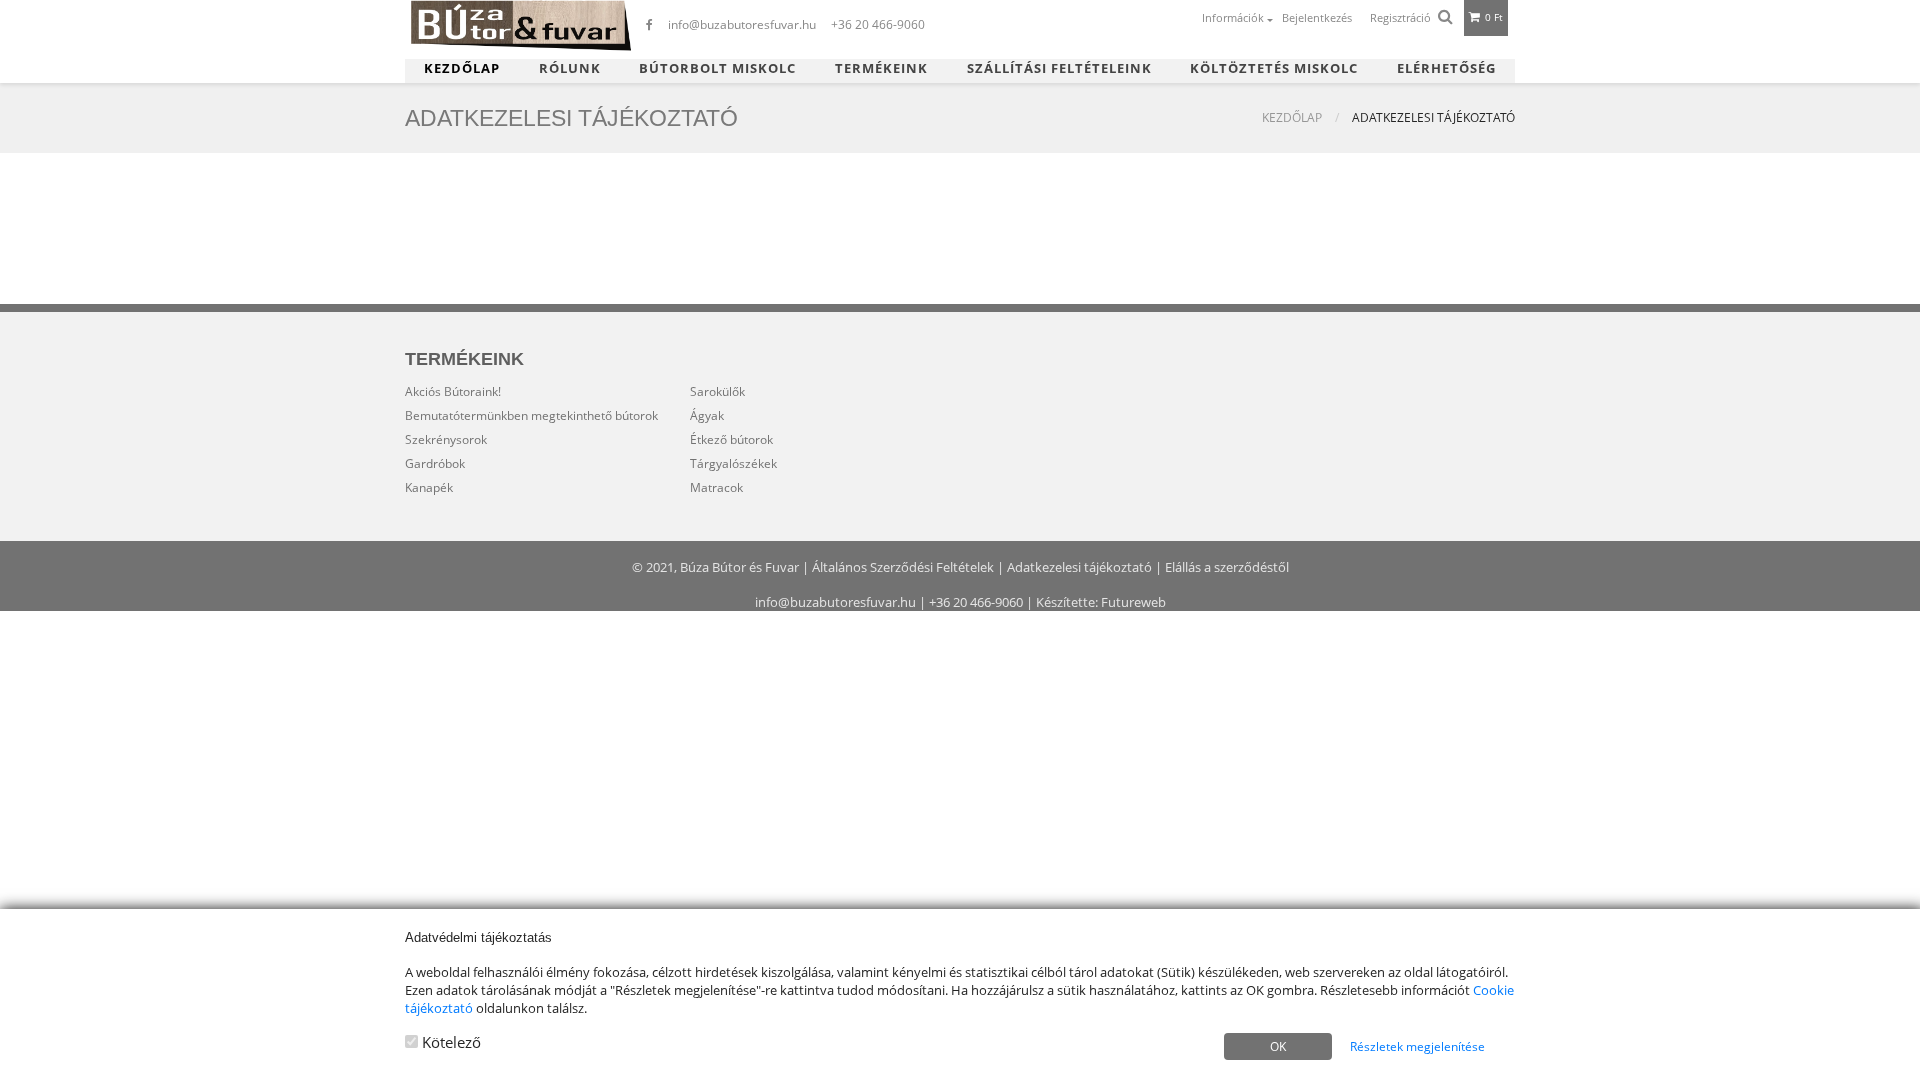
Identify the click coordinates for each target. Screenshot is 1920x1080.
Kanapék (429, 487)
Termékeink (881, 68)
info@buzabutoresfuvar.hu (835, 602)
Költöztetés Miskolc (1274, 68)
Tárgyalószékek (733, 463)
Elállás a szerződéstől (1227, 567)
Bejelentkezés (1317, 17)
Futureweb (1133, 602)
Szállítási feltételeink (1059, 68)
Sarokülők (717, 391)
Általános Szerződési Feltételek (903, 567)
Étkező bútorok (731, 439)
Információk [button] (1234, 17)
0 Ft (1492, 17)
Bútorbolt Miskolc (717, 68)
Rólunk (570, 68)
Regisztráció (1400, 17)
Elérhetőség (1446, 68)
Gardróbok (435, 463)
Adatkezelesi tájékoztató (1079, 567)
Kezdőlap (462, 68)
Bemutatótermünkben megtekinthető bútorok (531, 415)
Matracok (716, 487)
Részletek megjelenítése (1417, 1046)
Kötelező (449, 1042)
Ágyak (707, 415)
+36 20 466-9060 (976, 602)
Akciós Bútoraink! (453, 391)
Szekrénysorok (446, 439)
